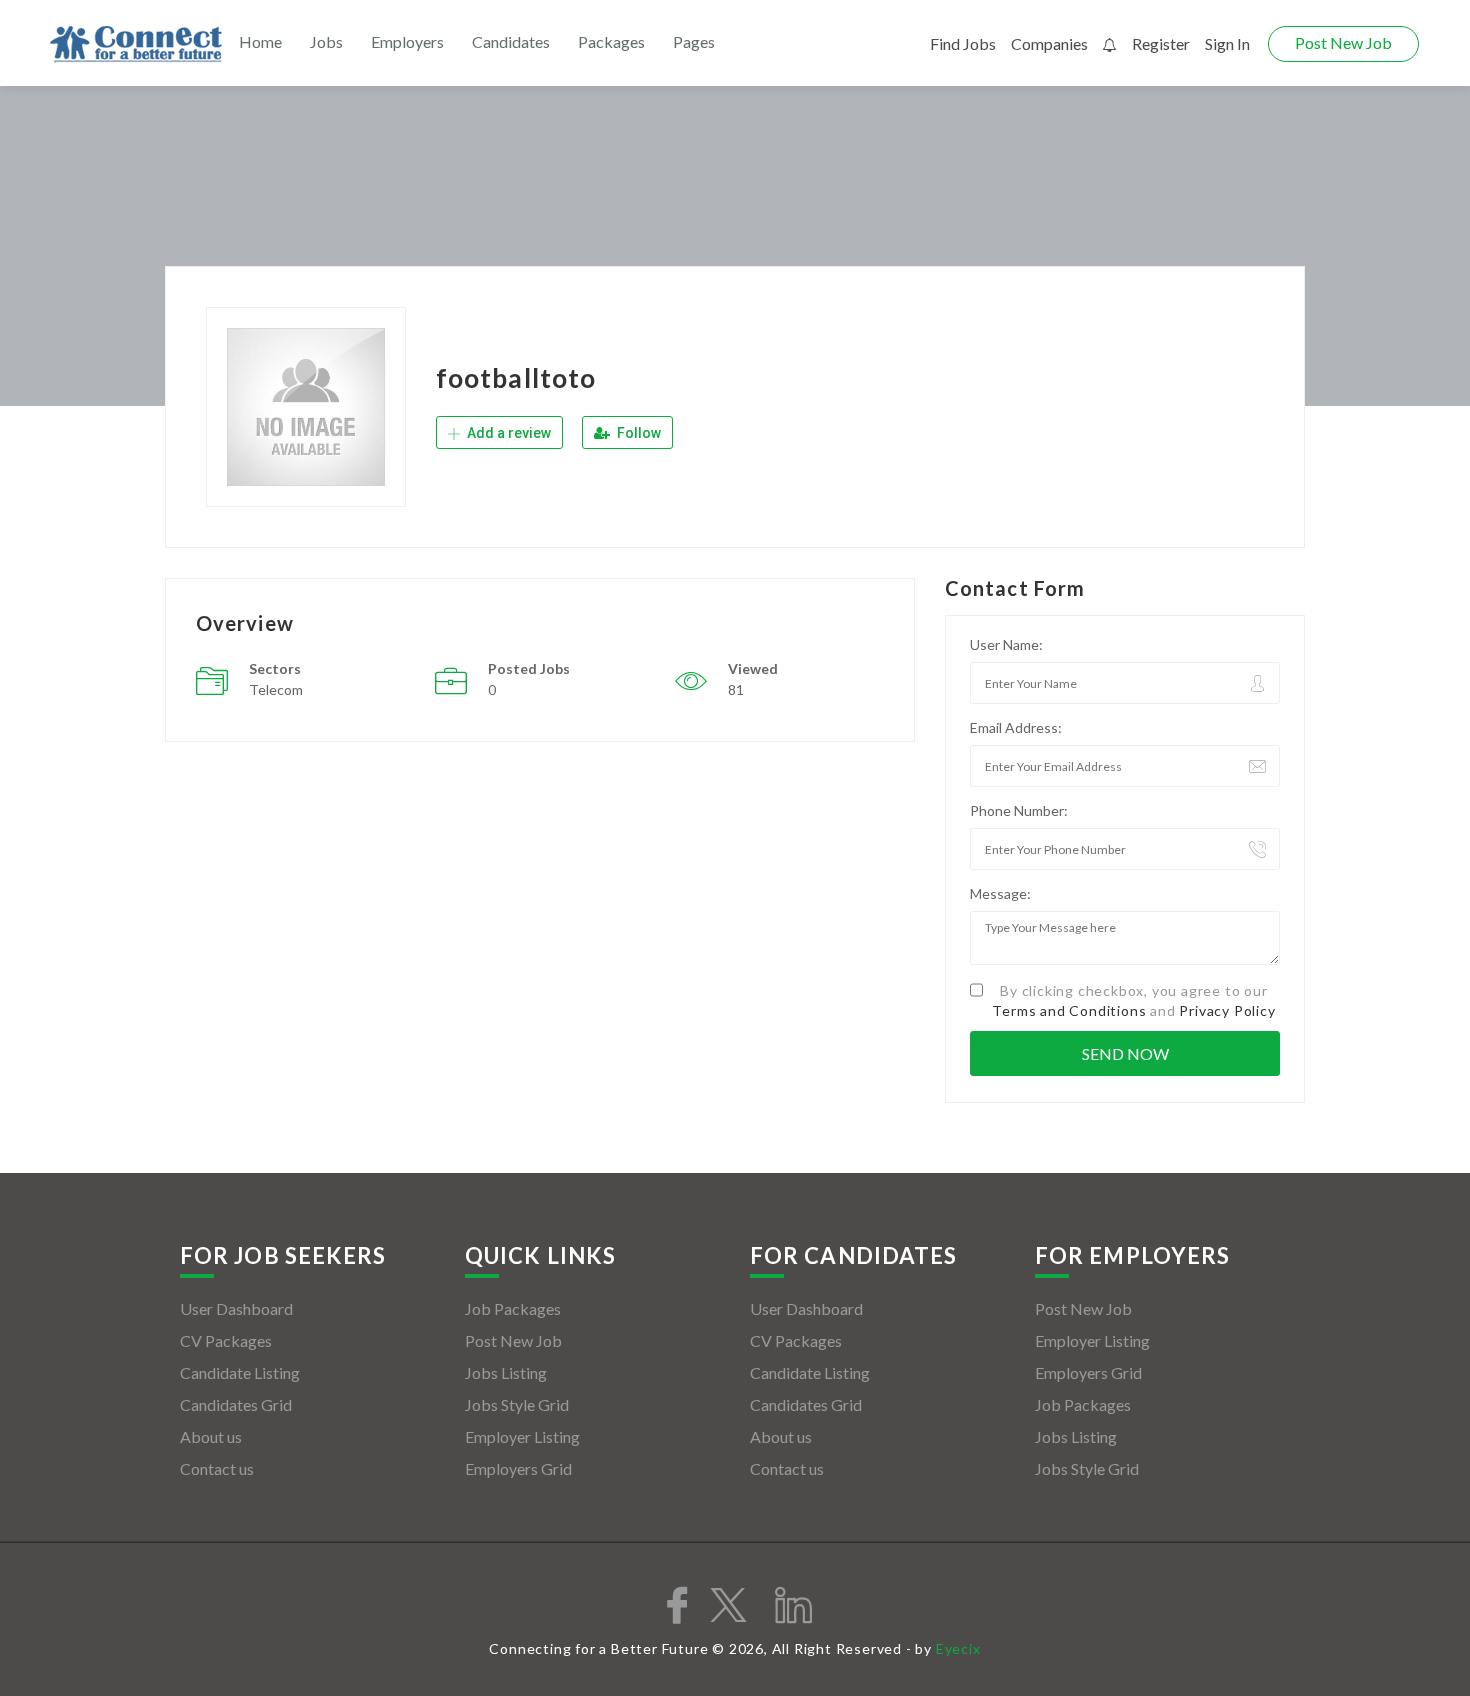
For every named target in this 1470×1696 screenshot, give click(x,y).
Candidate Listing (240, 1372)
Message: (1000, 893)
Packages (611, 41)
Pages (694, 41)
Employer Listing (522, 1436)
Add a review (507, 433)
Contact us (217, 1468)
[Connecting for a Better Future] (136, 44)
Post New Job (1343, 42)
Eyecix (958, 1648)
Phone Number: (1019, 810)
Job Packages (513, 1308)
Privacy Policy (1227, 1010)
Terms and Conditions (1069, 1010)
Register (1161, 43)
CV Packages (226, 1340)
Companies (1049, 43)
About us (211, 1436)
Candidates (511, 41)
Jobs (326, 41)
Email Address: (1016, 727)
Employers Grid (518, 1468)
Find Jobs (963, 43)
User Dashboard (236, 1308)
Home (260, 41)
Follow (637, 433)
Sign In (1227, 43)
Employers (407, 41)
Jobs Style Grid (517, 1404)
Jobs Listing (506, 1372)
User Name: (1006, 644)
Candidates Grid (236, 1404)
